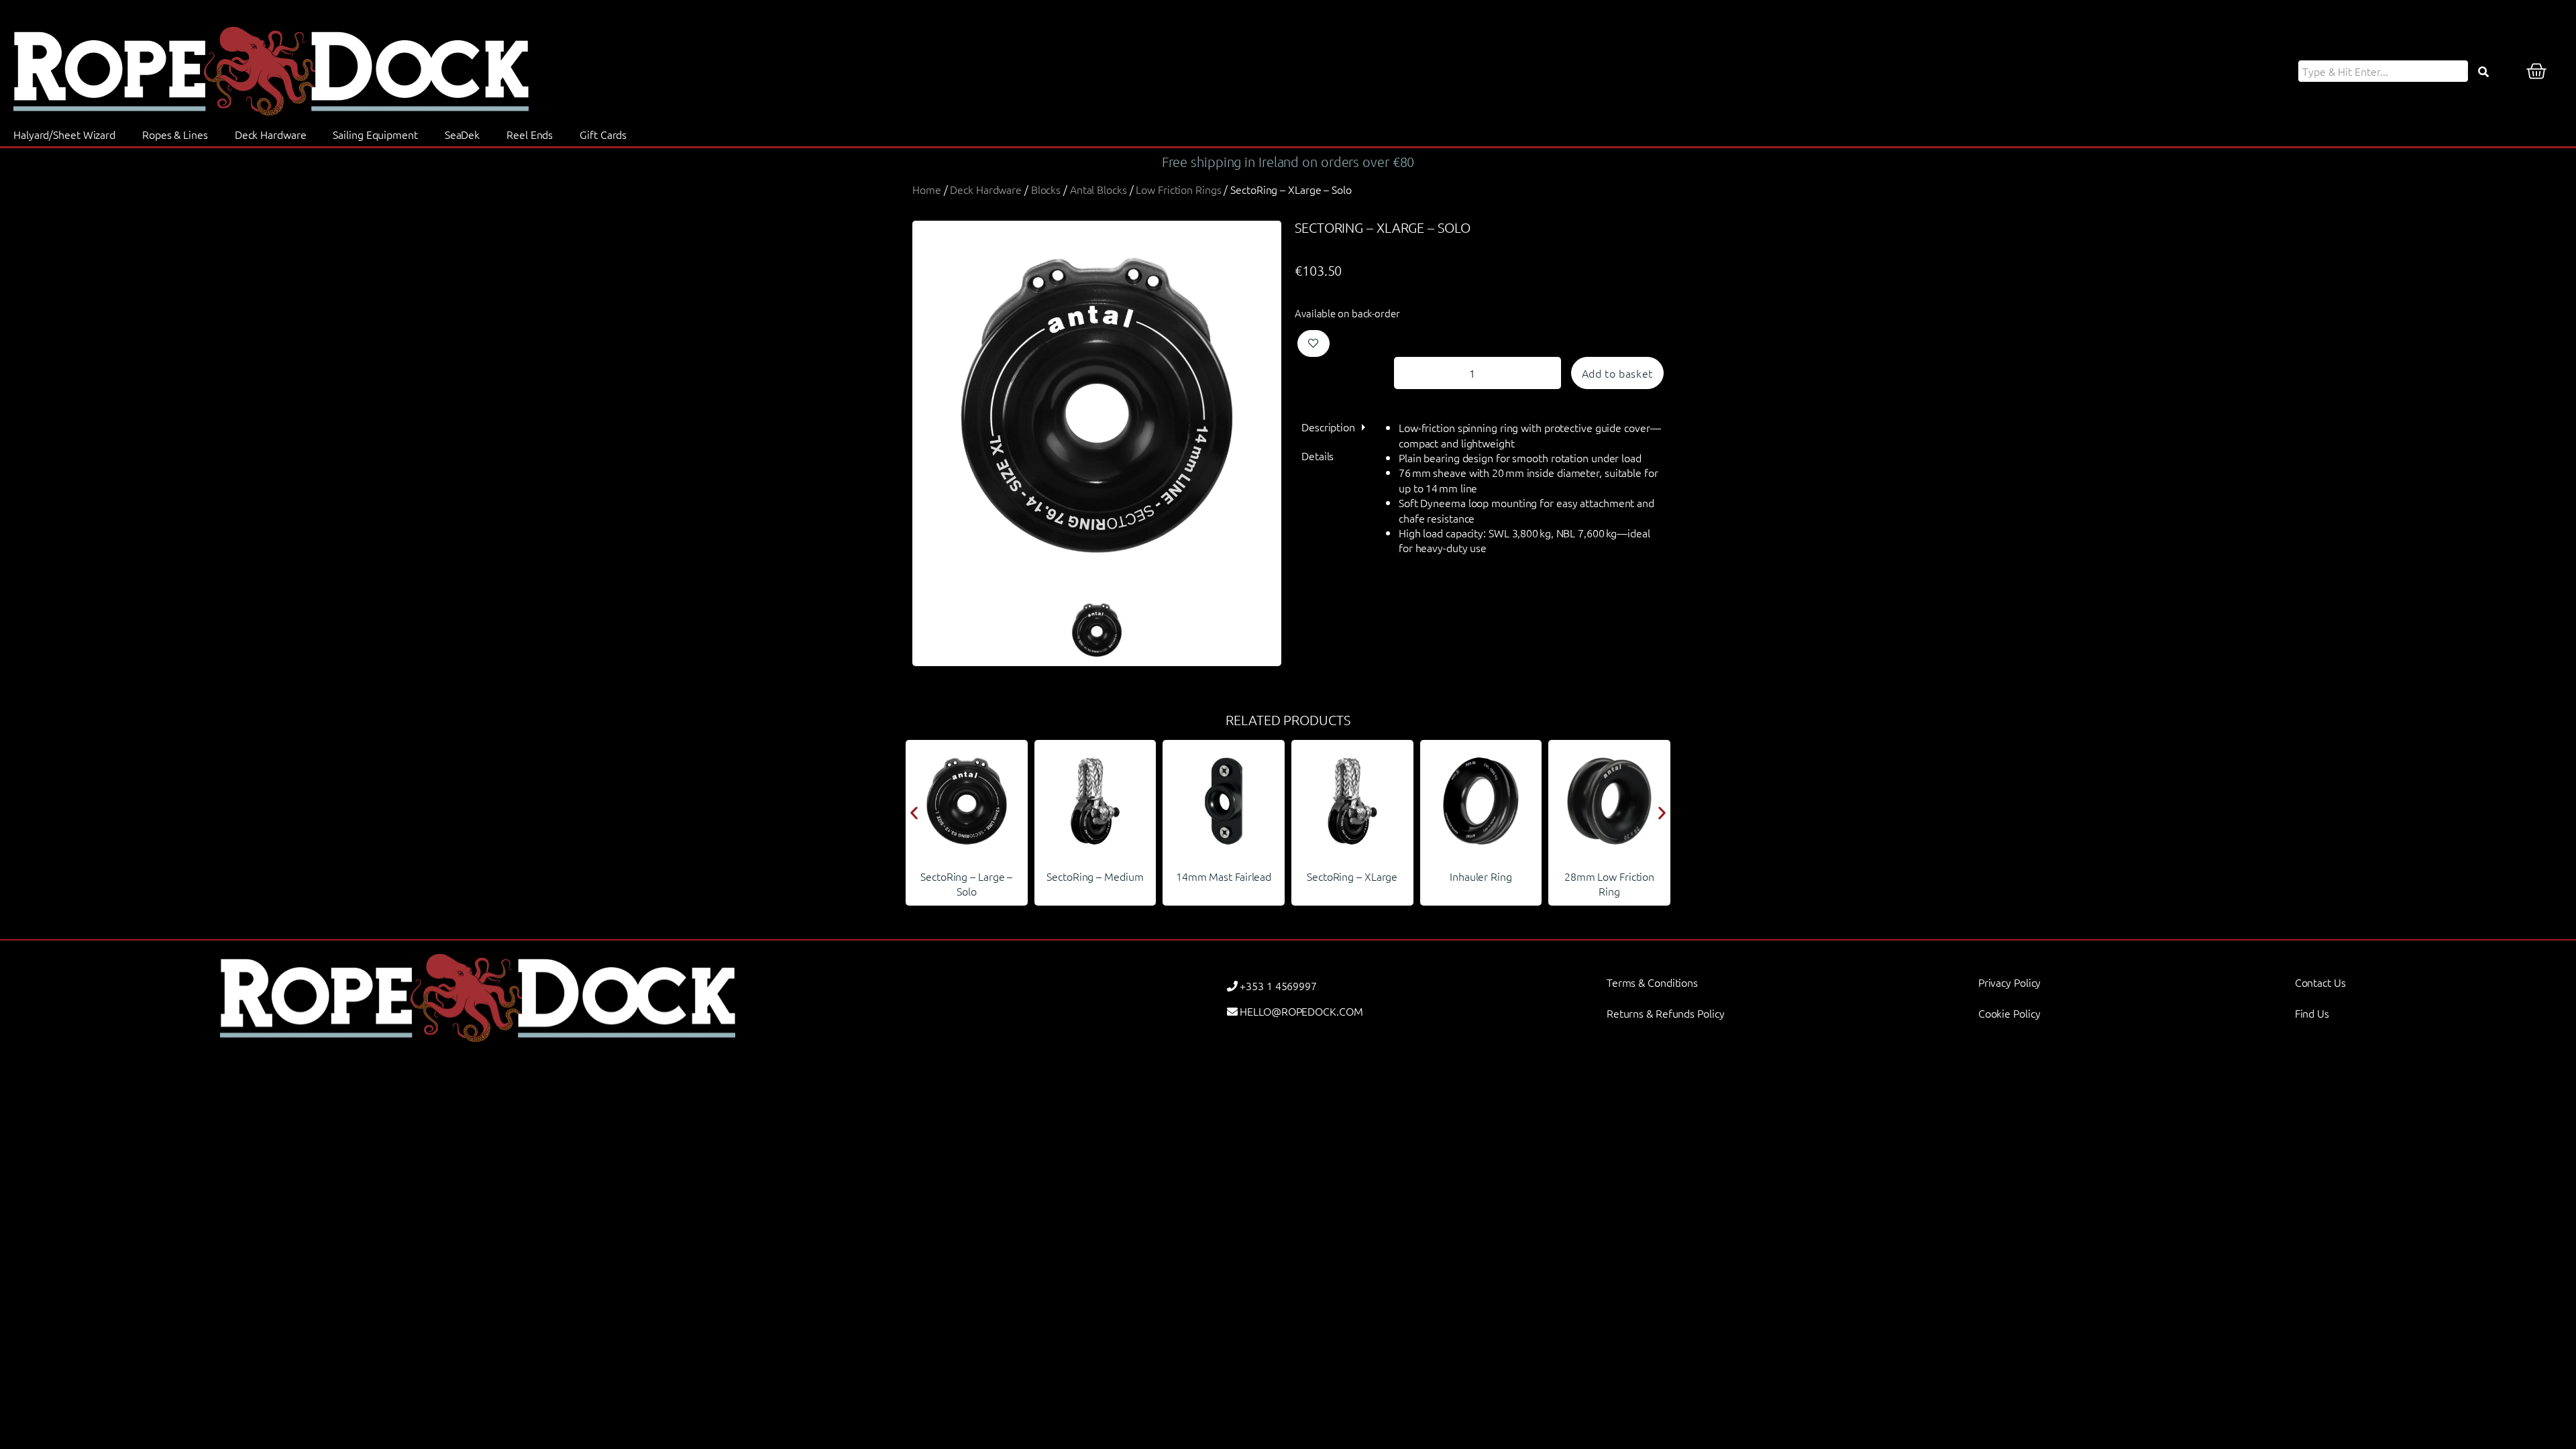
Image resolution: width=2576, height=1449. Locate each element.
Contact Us (2320, 982)
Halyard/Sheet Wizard (64, 134)
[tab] (1328, 427)
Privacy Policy (2010, 982)
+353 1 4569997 (1278, 985)
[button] (914, 813)
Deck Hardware (271, 134)
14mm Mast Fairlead (1095, 876)
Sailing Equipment (375, 134)
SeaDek (462, 134)
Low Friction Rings (1178, 189)
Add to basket (1617, 373)
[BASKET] (2536, 71)
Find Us (2312, 1013)
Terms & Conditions (1652, 982)
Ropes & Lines (175, 134)
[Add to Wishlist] (1313, 343)
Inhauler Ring (1352, 876)
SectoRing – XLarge (1223, 876)
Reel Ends (530, 134)
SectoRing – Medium (967, 876)
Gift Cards (603, 134)
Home (927, 189)
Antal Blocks (1098, 189)
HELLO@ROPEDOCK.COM (1301, 1011)
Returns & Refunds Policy (1666, 1013)
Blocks (1046, 189)
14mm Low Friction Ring (1609, 883)
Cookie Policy (2009, 1013)
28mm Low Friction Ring (1481, 883)
